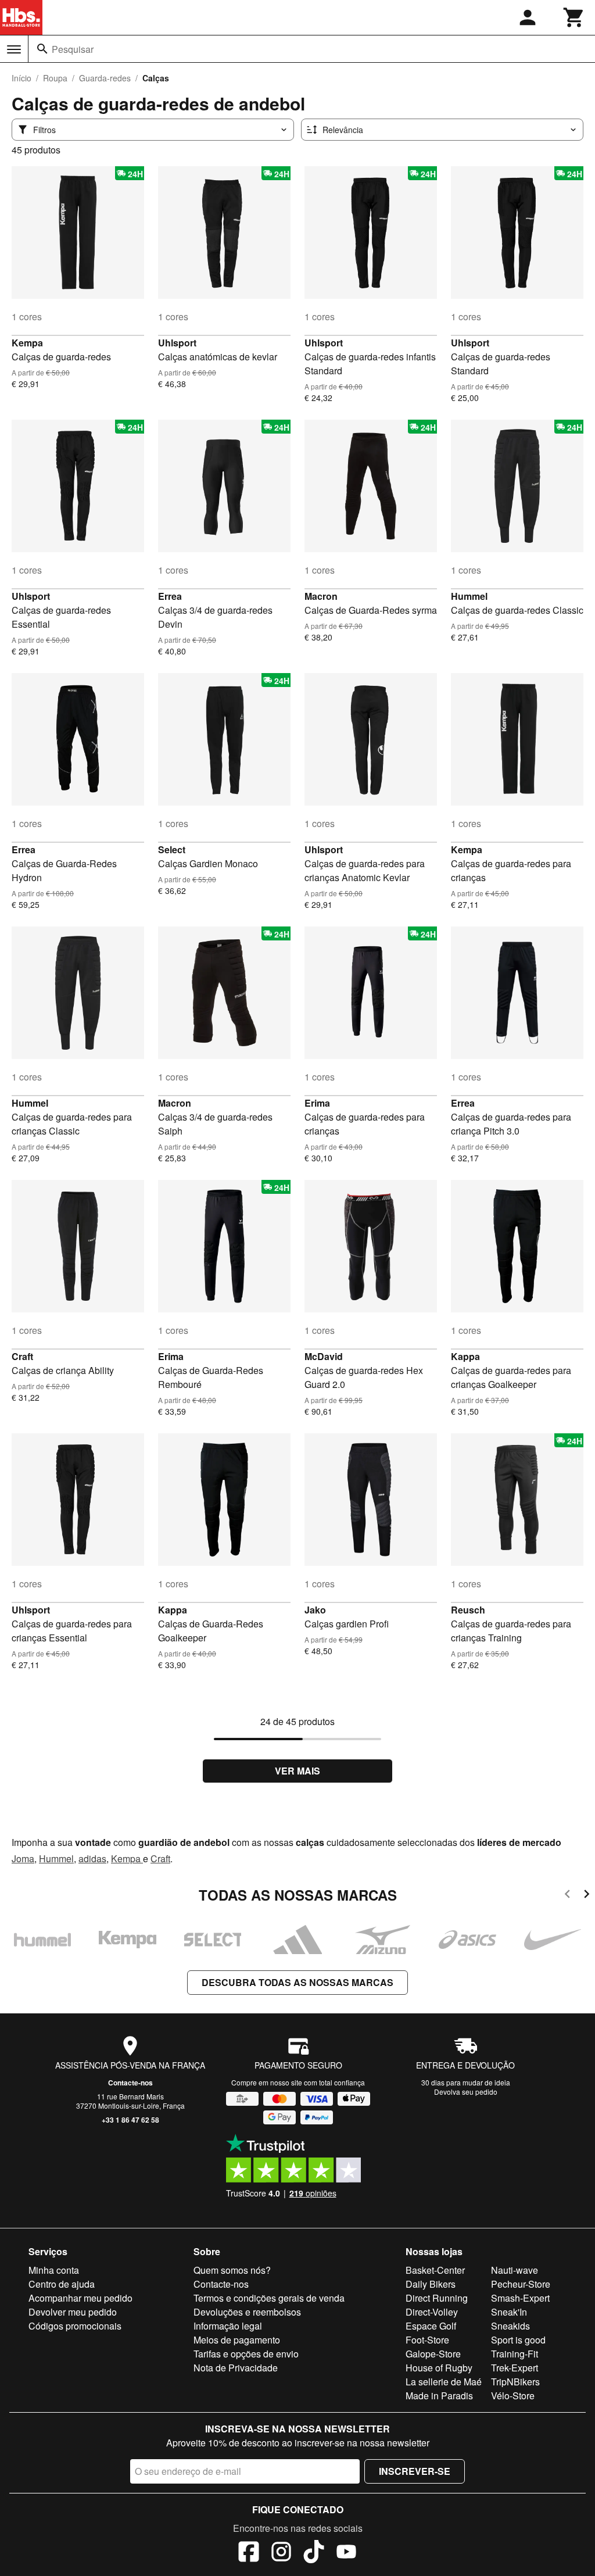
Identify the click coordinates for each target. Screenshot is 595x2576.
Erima (317, 1103)
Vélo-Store (513, 2396)
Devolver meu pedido (73, 2312)
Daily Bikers (431, 2284)
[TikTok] (314, 2553)
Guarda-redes (105, 78)
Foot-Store (427, 2340)
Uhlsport (177, 343)
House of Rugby (439, 2368)
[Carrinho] (574, 17)
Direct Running (437, 2298)
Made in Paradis (439, 2396)
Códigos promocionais (75, 2326)
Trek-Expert (515, 2368)
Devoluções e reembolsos (247, 2312)
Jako (315, 1610)
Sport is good (518, 2340)
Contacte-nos (130, 2083)
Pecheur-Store (521, 2284)
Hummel (469, 596)
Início (21, 78)
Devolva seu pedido (466, 2092)
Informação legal (228, 2326)
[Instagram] (281, 2553)
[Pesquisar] (42, 49)
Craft (22, 1356)
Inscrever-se (415, 2471)
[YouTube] (346, 2553)
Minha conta (54, 2270)
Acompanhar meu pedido (80, 2298)
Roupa (55, 78)
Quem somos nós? (232, 2270)
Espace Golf (431, 2326)
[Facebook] (249, 2553)
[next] (587, 1896)
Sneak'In (509, 2312)
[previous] (567, 1896)
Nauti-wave (515, 2270)
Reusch (468, 1610)
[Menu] (14, 49)
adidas (92, 1858)
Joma (23, 1858)
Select (172, 849)
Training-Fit (515, 2354)
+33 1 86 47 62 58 (130, 2120)
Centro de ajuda (62, 2284)
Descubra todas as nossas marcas (297, 1982)
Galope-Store (433, 2354)
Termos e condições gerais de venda (269, 2298)
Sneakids (510, 2326)
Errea (170, 596)
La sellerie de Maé (444, 2382)
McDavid (324, 1356)
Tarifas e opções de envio (246, 2354)
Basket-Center (435, 2270)
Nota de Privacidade (236, 2368)
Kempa (27, 343)
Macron (321, 596)
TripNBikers (515, 2382)
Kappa (465, 1356)
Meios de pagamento (237, 2340)
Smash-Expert (520, 2298)
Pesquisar (73, 49)
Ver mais (297, 1771)
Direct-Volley (432, 2312)
